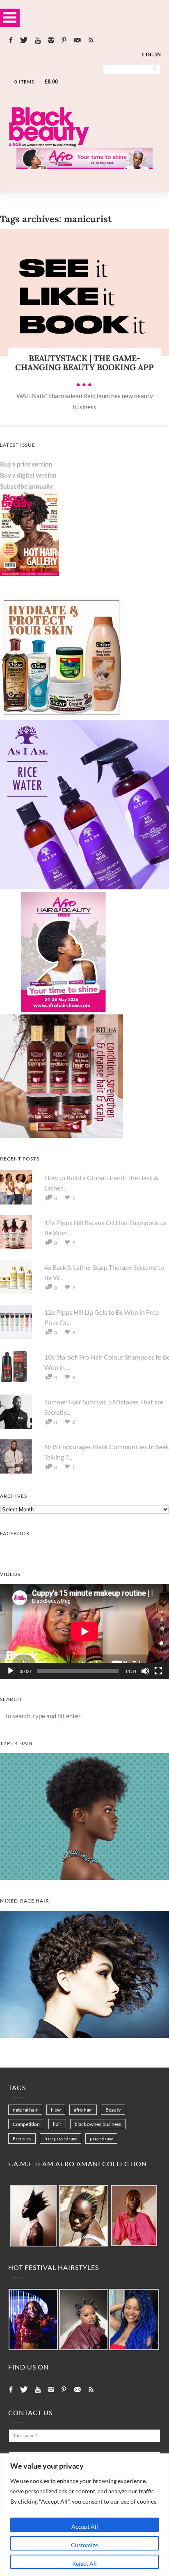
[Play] (11, 1671)
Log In (151, 55)
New (56, 2110)
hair (57, 2124)
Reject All (84, 2563)
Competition (26, 2124)
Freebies (22, 2139)
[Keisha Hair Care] (62, 1135)
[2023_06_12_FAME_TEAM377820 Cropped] (134, 2216)
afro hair (83, 2110)
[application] (84, 1631)
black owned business (98, 2124)
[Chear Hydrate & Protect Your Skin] (62, 717)
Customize (84, 2545)
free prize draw (61, 2139)
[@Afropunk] (33, 2320)
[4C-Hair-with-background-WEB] (84, 1877)
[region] (84, 2515)
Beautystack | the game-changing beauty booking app (84, 363)
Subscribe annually (26, 486)
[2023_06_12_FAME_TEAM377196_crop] (84, 2216)
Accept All (85, 2526)
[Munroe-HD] (84, 2035)
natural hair (25, 2110)
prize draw (101, 2139)
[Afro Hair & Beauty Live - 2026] (62, 1011)
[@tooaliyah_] (84, 2320)
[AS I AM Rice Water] (84, 887)
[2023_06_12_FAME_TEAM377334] (33, 2216)
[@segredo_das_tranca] (134, 2320)
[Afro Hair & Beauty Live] (84, 167)
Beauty (113, 2110)
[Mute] (145, 1671)
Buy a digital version (28, 475)
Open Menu (10, 17)
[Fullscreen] (158, 1671)
